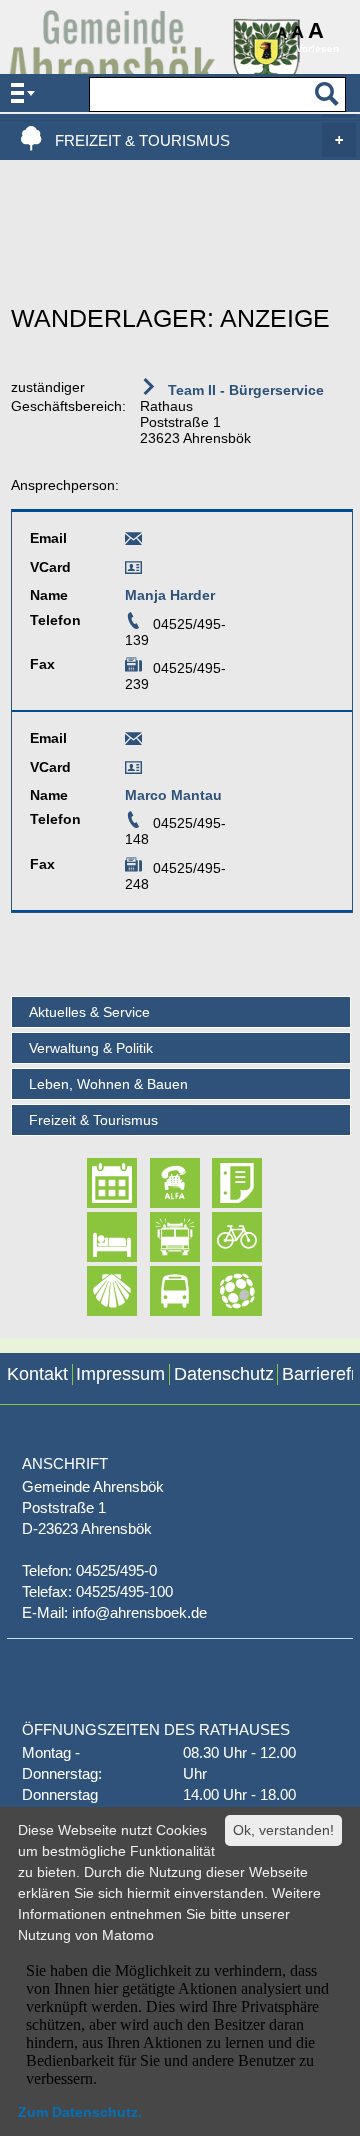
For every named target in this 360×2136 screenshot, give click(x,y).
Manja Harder (170, 595)
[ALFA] (157, 1183)
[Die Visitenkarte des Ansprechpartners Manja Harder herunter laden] (133, 571)
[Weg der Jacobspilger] (94, 1291)
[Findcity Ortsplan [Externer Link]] (219, 1291)
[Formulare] (219, 1183)
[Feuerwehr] (157, 1237)
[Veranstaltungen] (94, 1183)
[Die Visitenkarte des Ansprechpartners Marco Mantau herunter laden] (133, 771)
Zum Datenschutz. (80, 2112)
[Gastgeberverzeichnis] (94, 1237)
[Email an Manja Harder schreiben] (133, 542)
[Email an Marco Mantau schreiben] (133, 742)
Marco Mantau (173, 795)
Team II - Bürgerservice (244, 390)
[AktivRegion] (219, 1237)
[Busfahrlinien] (157, 1291)
